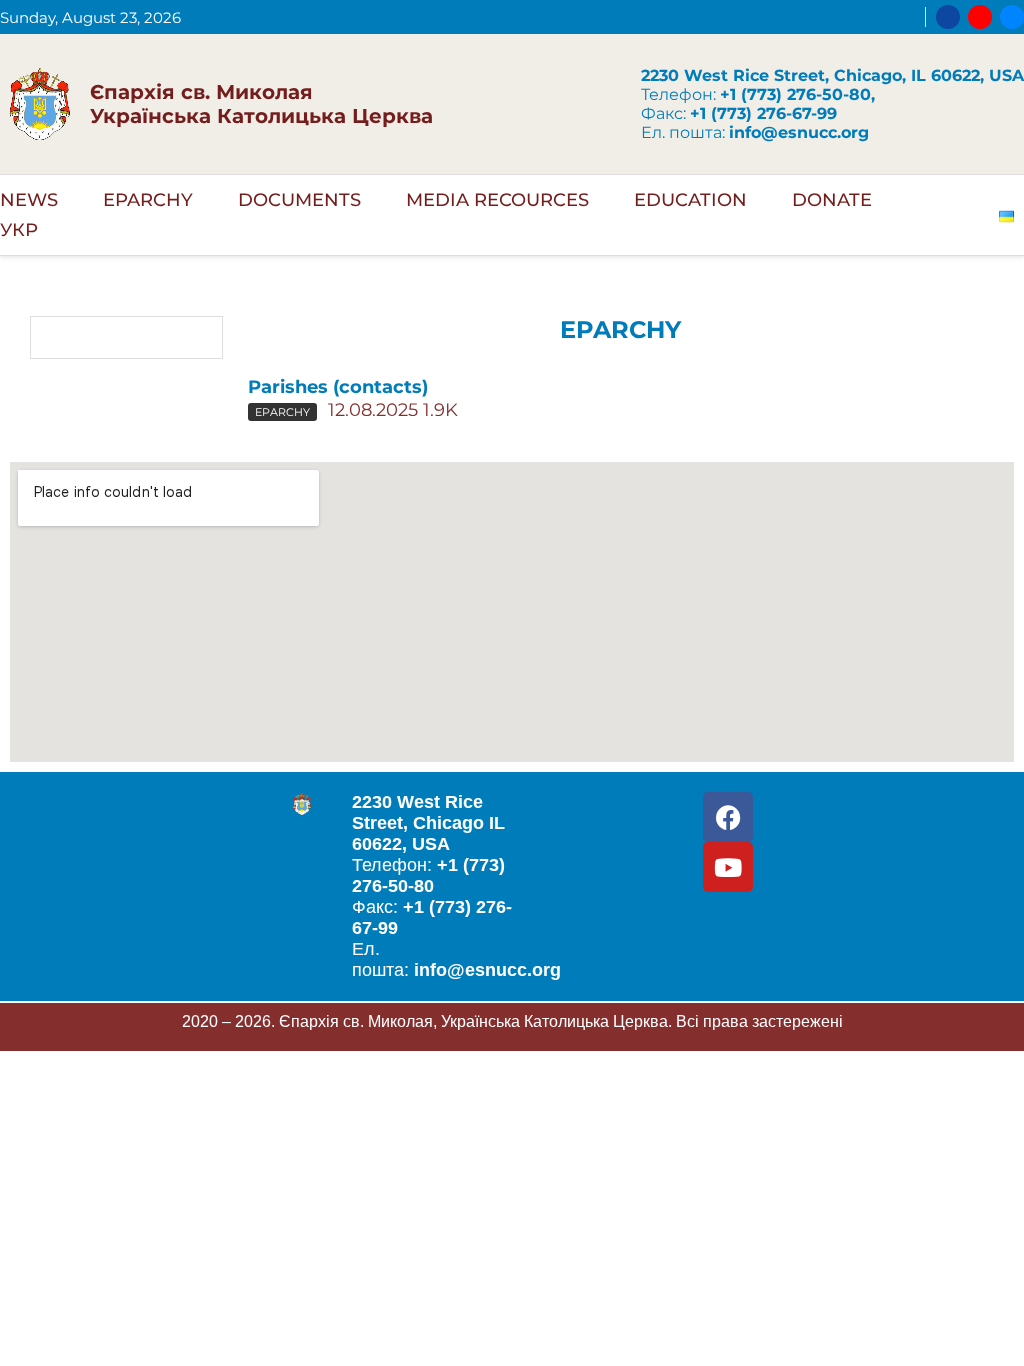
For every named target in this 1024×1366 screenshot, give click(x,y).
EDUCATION (690, 200)
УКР (19, 230)
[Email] (1012, 17)
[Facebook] (948, 17)
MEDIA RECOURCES (497, 200)
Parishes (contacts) (338, 387)
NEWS (29, 200)
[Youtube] (980, 17)
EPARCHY (148, 200)
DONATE (832, 200)
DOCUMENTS (299, 200)
